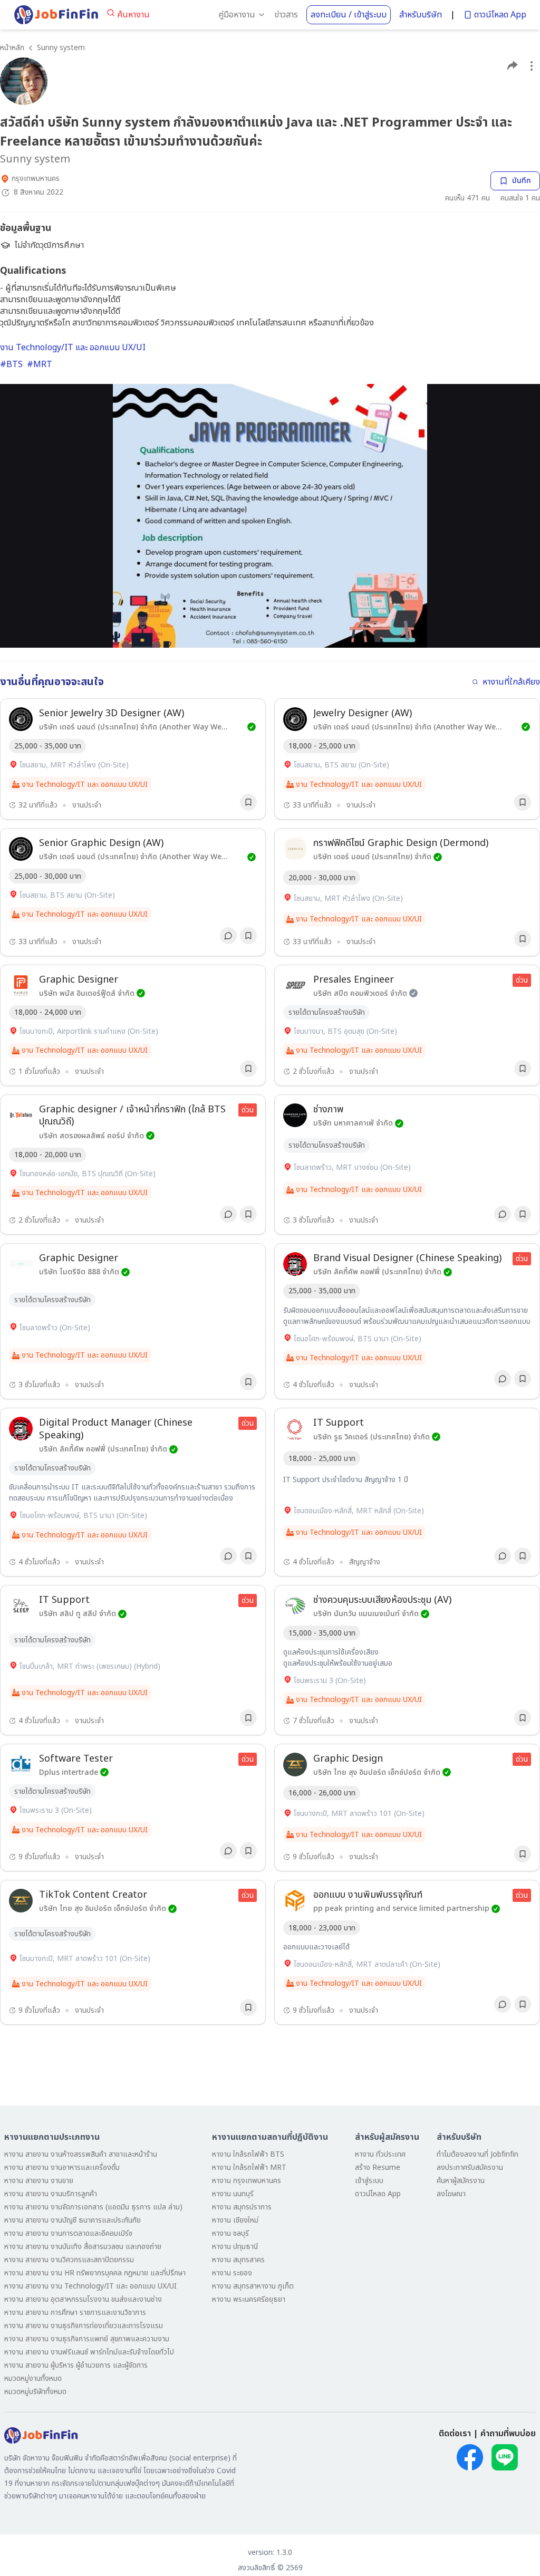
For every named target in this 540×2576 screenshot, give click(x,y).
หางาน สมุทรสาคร (238, 2260)
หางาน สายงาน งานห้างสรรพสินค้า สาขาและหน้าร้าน (81, 2154)
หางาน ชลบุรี (230, 2233)
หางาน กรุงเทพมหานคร (247, 2181)
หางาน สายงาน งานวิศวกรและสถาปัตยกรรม (69, 2260)
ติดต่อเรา (455, 2434)
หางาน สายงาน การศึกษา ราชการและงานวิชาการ (75, 2313)
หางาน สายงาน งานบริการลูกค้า (51, 2194)
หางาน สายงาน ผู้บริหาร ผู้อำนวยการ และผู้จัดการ (76, 2365)
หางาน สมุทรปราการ (242, 2207)
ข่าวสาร (286, 15)
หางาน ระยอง (232, 2273)
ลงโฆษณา (451, 2194)
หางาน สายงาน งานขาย (39, 2181)
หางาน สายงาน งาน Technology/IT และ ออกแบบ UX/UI (90, 2286)
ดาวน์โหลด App (500, 15)
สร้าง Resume (378, 2168)
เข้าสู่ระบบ (369, 2181)
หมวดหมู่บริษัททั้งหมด (35, 2392)
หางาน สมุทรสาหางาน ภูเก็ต (253, 2286)
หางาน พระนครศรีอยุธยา (249, 2299)
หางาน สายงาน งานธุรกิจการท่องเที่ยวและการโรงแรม (84, 2326)
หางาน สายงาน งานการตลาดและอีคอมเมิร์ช (68, 2233)
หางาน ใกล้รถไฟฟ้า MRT (249, 2168)
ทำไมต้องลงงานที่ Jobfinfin (478, 2154)
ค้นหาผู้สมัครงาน (461, 2181)
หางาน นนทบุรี (233, 2194)
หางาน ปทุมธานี (235, 2247)
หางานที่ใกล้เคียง (511, 682)
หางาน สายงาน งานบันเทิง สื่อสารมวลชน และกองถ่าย (83, 2247)
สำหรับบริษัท (421, 15)
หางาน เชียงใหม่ (235, 2220)
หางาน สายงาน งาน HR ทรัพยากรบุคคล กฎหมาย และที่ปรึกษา (95, 2273)
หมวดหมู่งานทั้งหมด (33, 2378)
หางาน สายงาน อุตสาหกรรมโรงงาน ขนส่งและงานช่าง (83, 2299)
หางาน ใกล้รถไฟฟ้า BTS (248, 2154)
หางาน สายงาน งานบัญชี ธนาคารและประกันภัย (73, 2220)
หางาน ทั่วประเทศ (380, 2154)
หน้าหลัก (12, 48)
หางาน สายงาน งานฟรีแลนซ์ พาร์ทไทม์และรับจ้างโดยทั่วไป (89, 2352)
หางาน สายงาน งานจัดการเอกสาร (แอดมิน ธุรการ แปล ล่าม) (93, 2207)
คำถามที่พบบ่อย (508, 2434)
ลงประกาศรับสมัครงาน (470, 2168)
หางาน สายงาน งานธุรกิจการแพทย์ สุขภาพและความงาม (87, 2339)
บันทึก (522, 181)
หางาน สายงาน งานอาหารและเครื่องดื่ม (62, 2168)
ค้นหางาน (133, 15)
